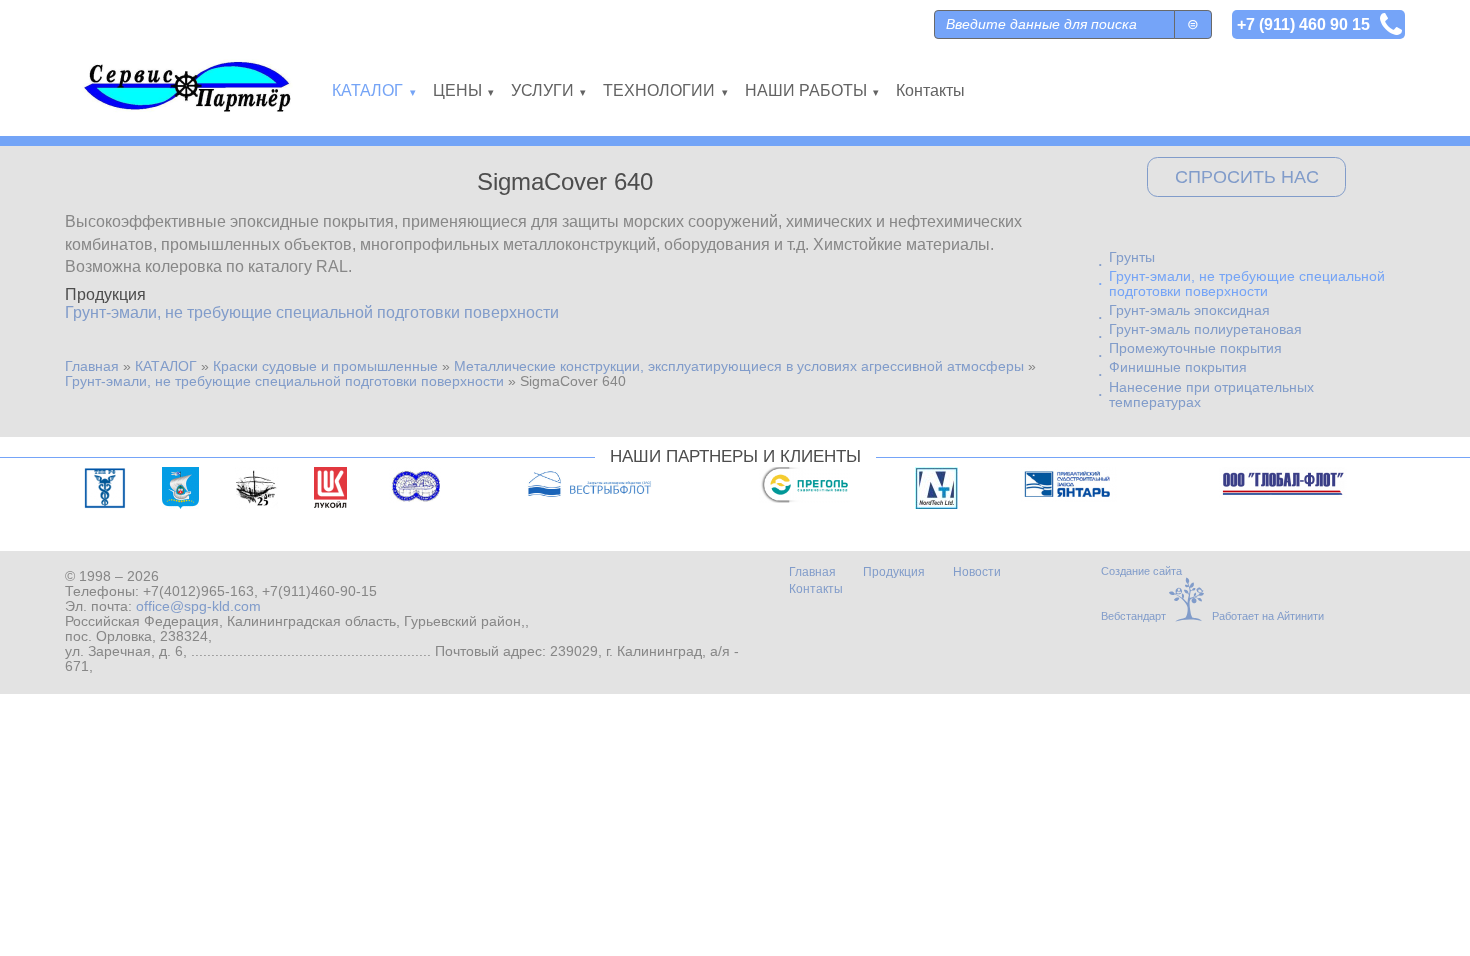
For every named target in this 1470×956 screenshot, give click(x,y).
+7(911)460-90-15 (319, 591)
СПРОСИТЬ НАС (1247, 177)
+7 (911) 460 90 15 (1303, 24)
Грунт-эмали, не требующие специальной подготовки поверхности (312, 312)
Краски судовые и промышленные (325, 366)
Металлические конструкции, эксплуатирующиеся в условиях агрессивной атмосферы (739, 366)
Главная (92, 366)
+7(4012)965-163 (198, 591)
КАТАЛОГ (166, 366)
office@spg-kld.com (198, 606)
